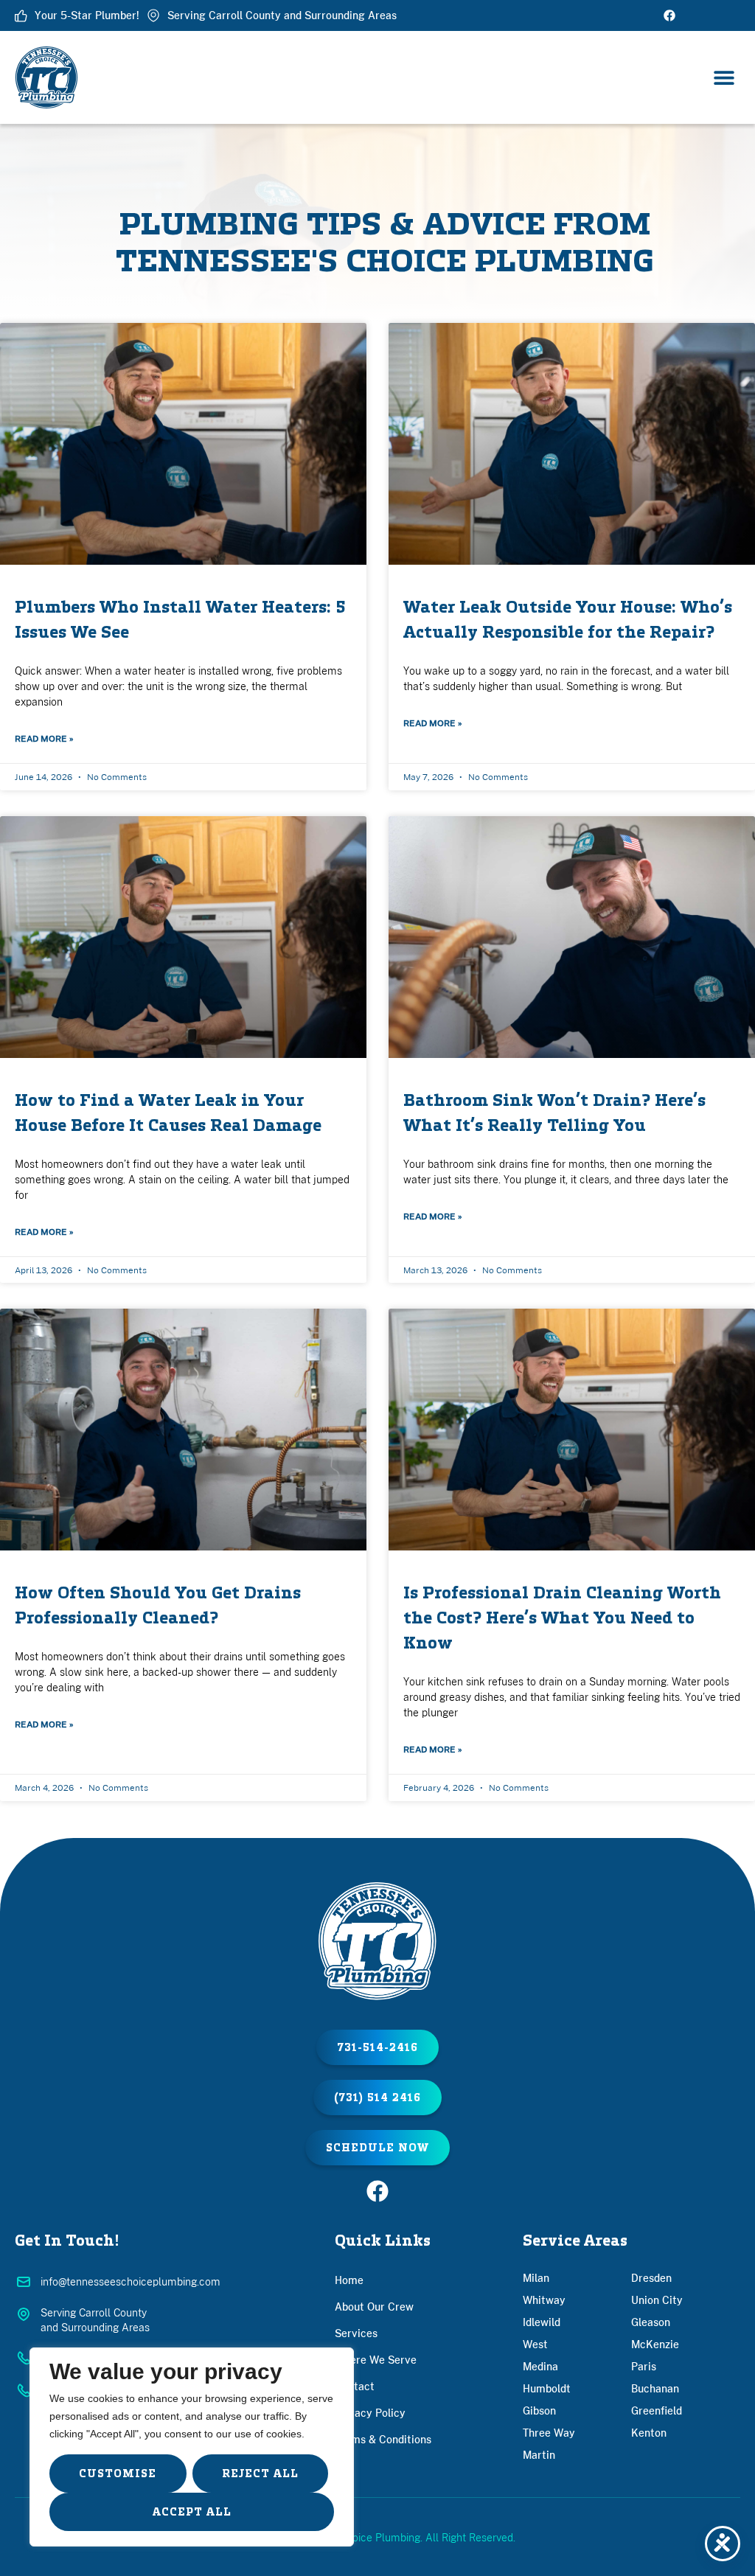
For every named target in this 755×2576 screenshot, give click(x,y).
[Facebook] (669, 15)
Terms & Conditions (383, 2439)
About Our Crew (374, 2307)
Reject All (260, 2474)
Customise (118, 2474)
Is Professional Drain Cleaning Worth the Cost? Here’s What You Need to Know (562, 1618)
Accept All (192, 2512)
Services (356, 2333)
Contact (355, 2386)
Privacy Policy (370, 2413)
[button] (724, 78)
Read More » (44, 738)
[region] (192, 2447)
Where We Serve (376, 2360)
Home (349, 2280)
